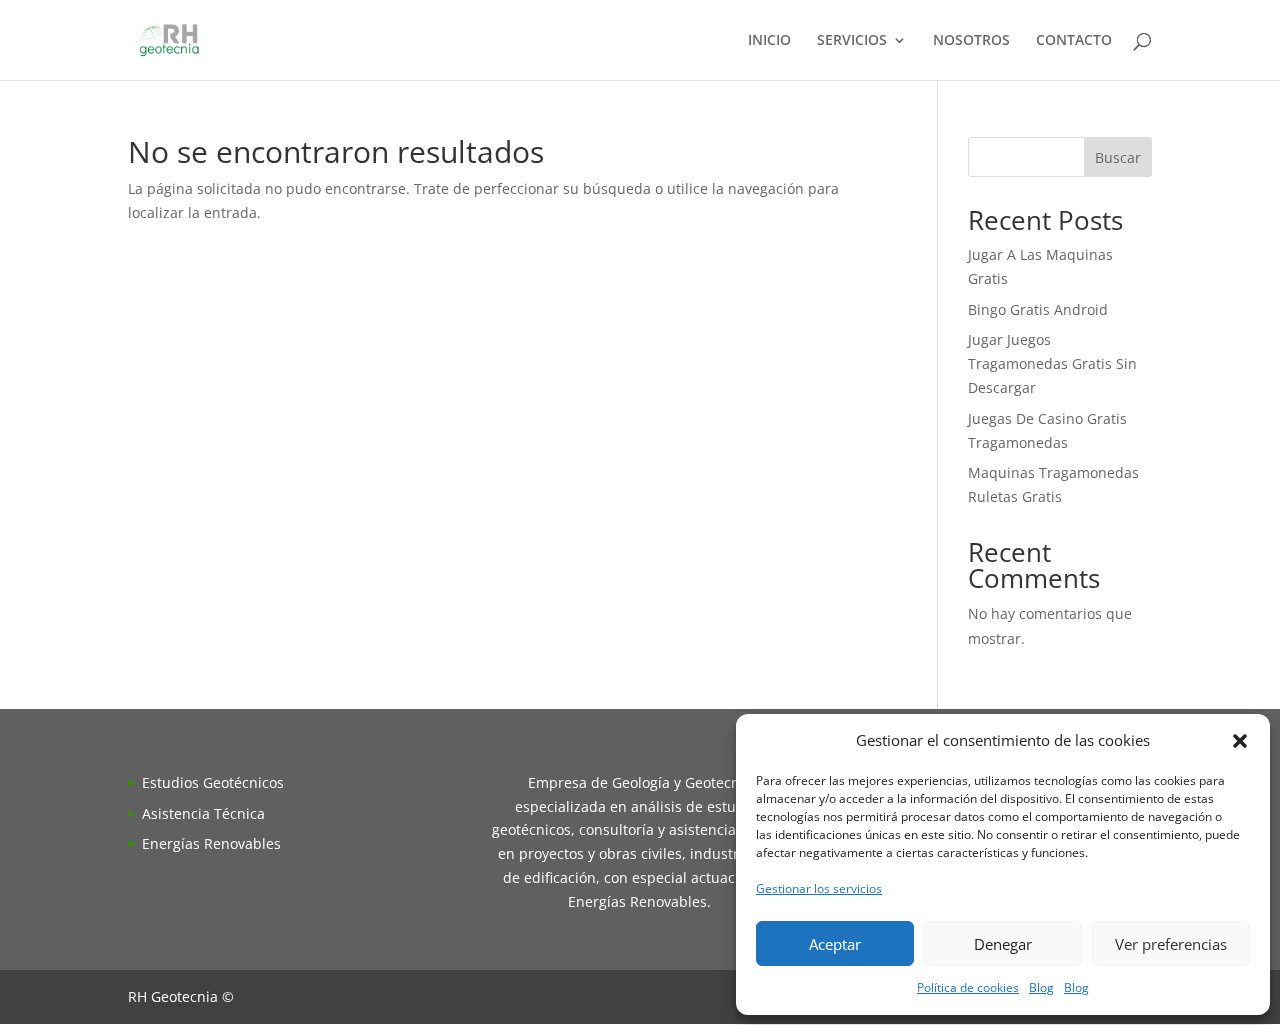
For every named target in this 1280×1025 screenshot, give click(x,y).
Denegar (1003, 944)
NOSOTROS (971, 41)
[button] (1240, 741)
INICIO (769, 41)
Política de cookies (968, 987)
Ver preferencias (1171, 944)
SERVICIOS (852, 41)
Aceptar (835, 944)
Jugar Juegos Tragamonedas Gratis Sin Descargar (1052, 363)
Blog (1041, 987)
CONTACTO (1074, 41)
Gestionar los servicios (819, 888)
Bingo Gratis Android (1038, 309)
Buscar (1118, 157)
